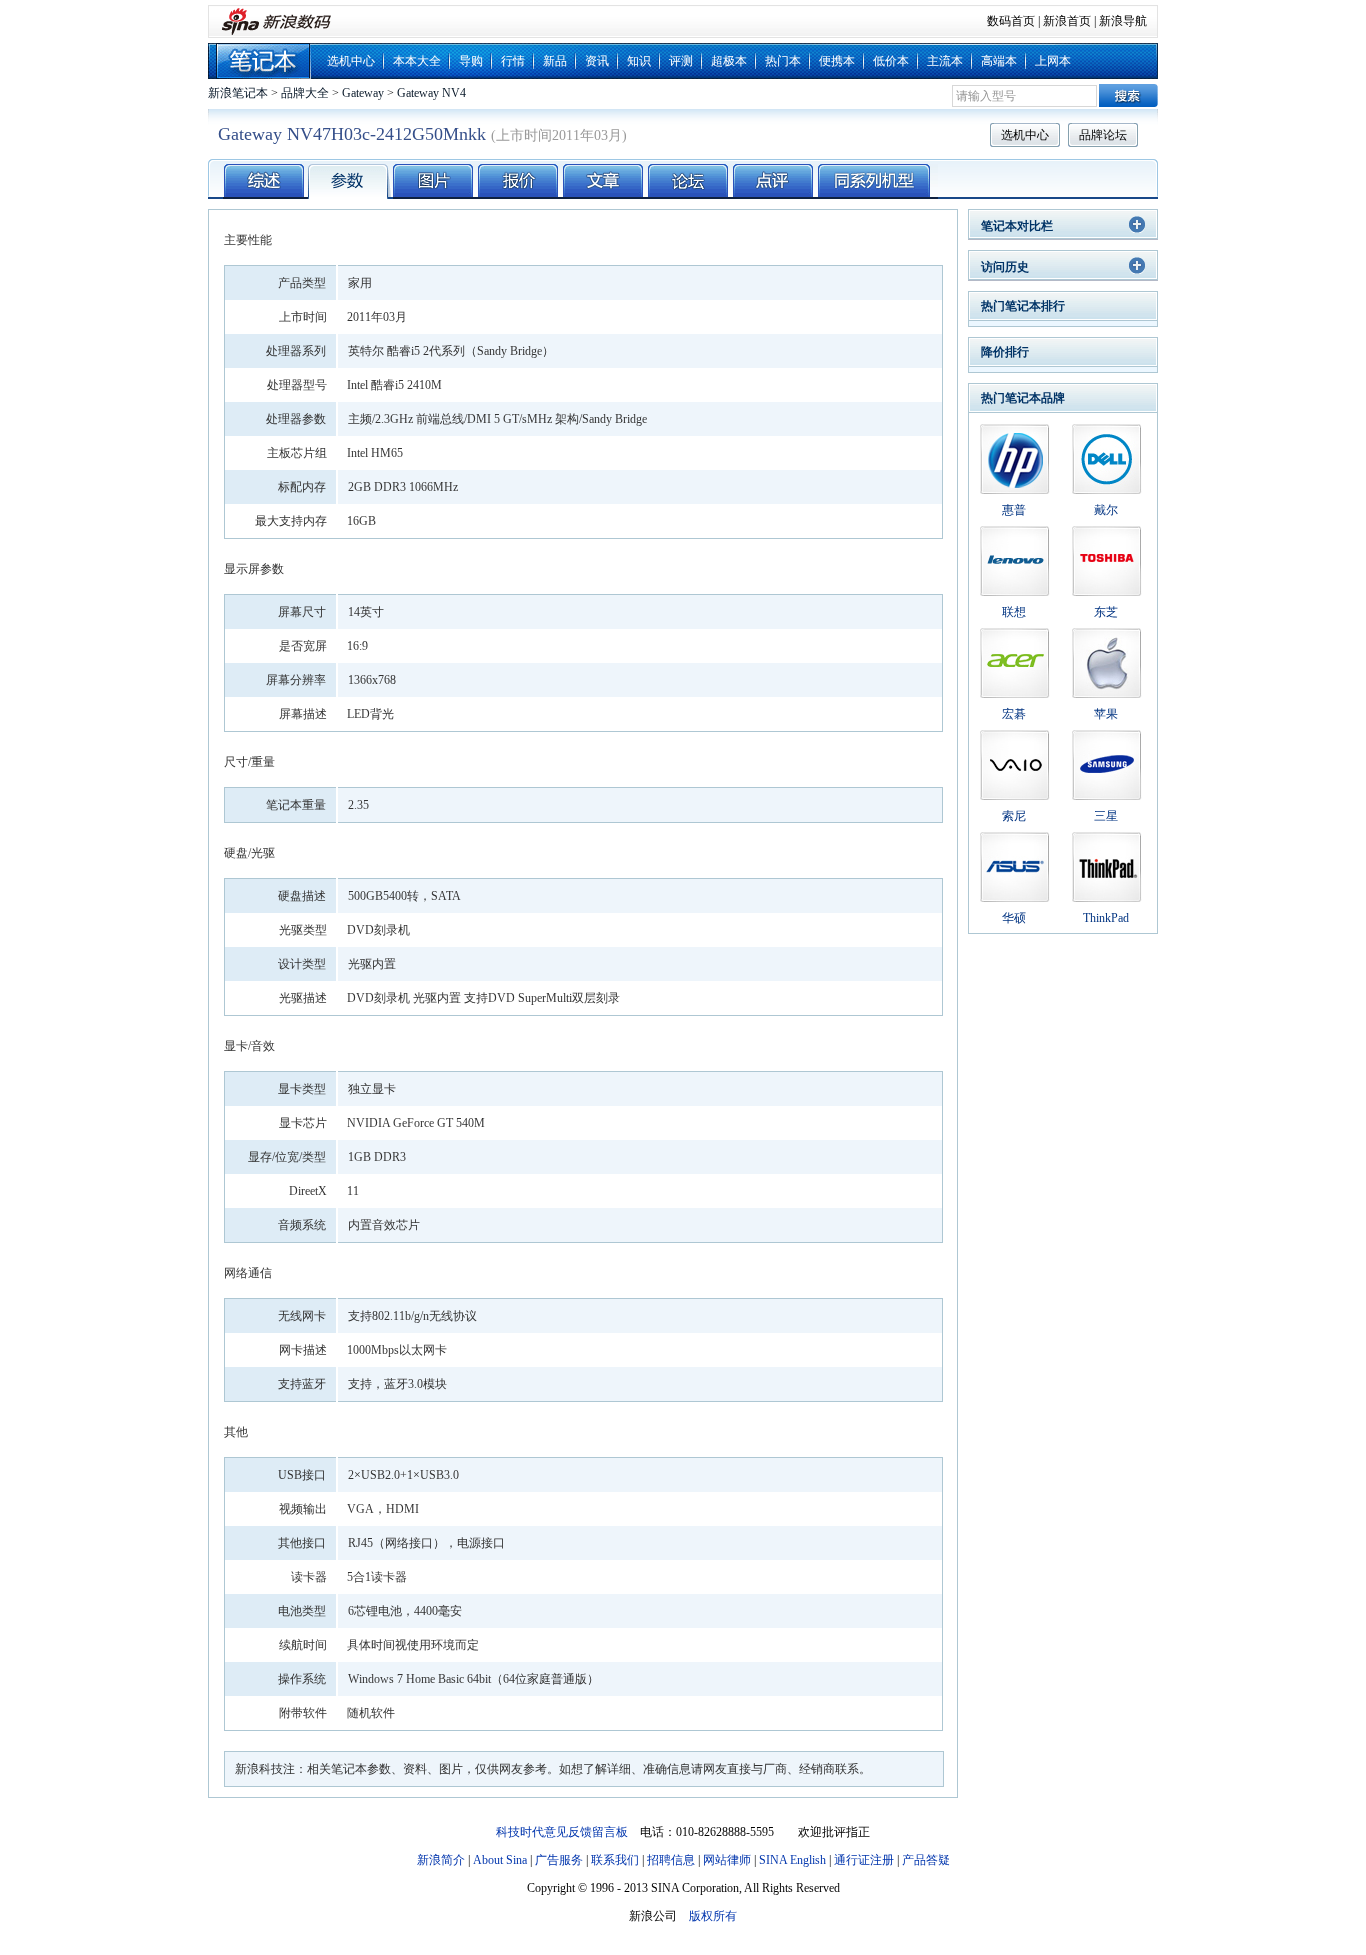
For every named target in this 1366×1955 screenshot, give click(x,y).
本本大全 (417, 61)
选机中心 (351, 61)
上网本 (1053, 61)
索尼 (1014, 816)
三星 (1106, 816)
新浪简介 (441, 1860)
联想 (1014, 612)
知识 (639, 61)
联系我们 (615, 1860)
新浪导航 (1123, 21)
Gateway (363, 93)
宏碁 (1014, 714)
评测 (681, 61)
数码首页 (1011, 21)
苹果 (1106, 714)
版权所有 (713, 1916)
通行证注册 (864, 1860)
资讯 (597, 61)
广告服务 (559, 1860)
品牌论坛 (1103, 135)
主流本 (945, 61)
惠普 (1014, 510)
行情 (513, 61)
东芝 (1106, 612)
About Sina (500, 1860)
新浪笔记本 (238, 93)
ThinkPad (1106, 918)
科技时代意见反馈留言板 (562, 1832)
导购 (471, 61)
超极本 (729, 61)
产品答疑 (926, 1860)
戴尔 (1106, 510)
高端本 (999, 61)
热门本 (783, 61)
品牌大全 (305, 93)
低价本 (891, 61)
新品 (555, 61)
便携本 (837, 61)
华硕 (1014, 918)
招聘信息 (671, 1860)
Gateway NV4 (431, 93)
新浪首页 (1067, 21)
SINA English (792, 1860)
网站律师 (727, 1860)
